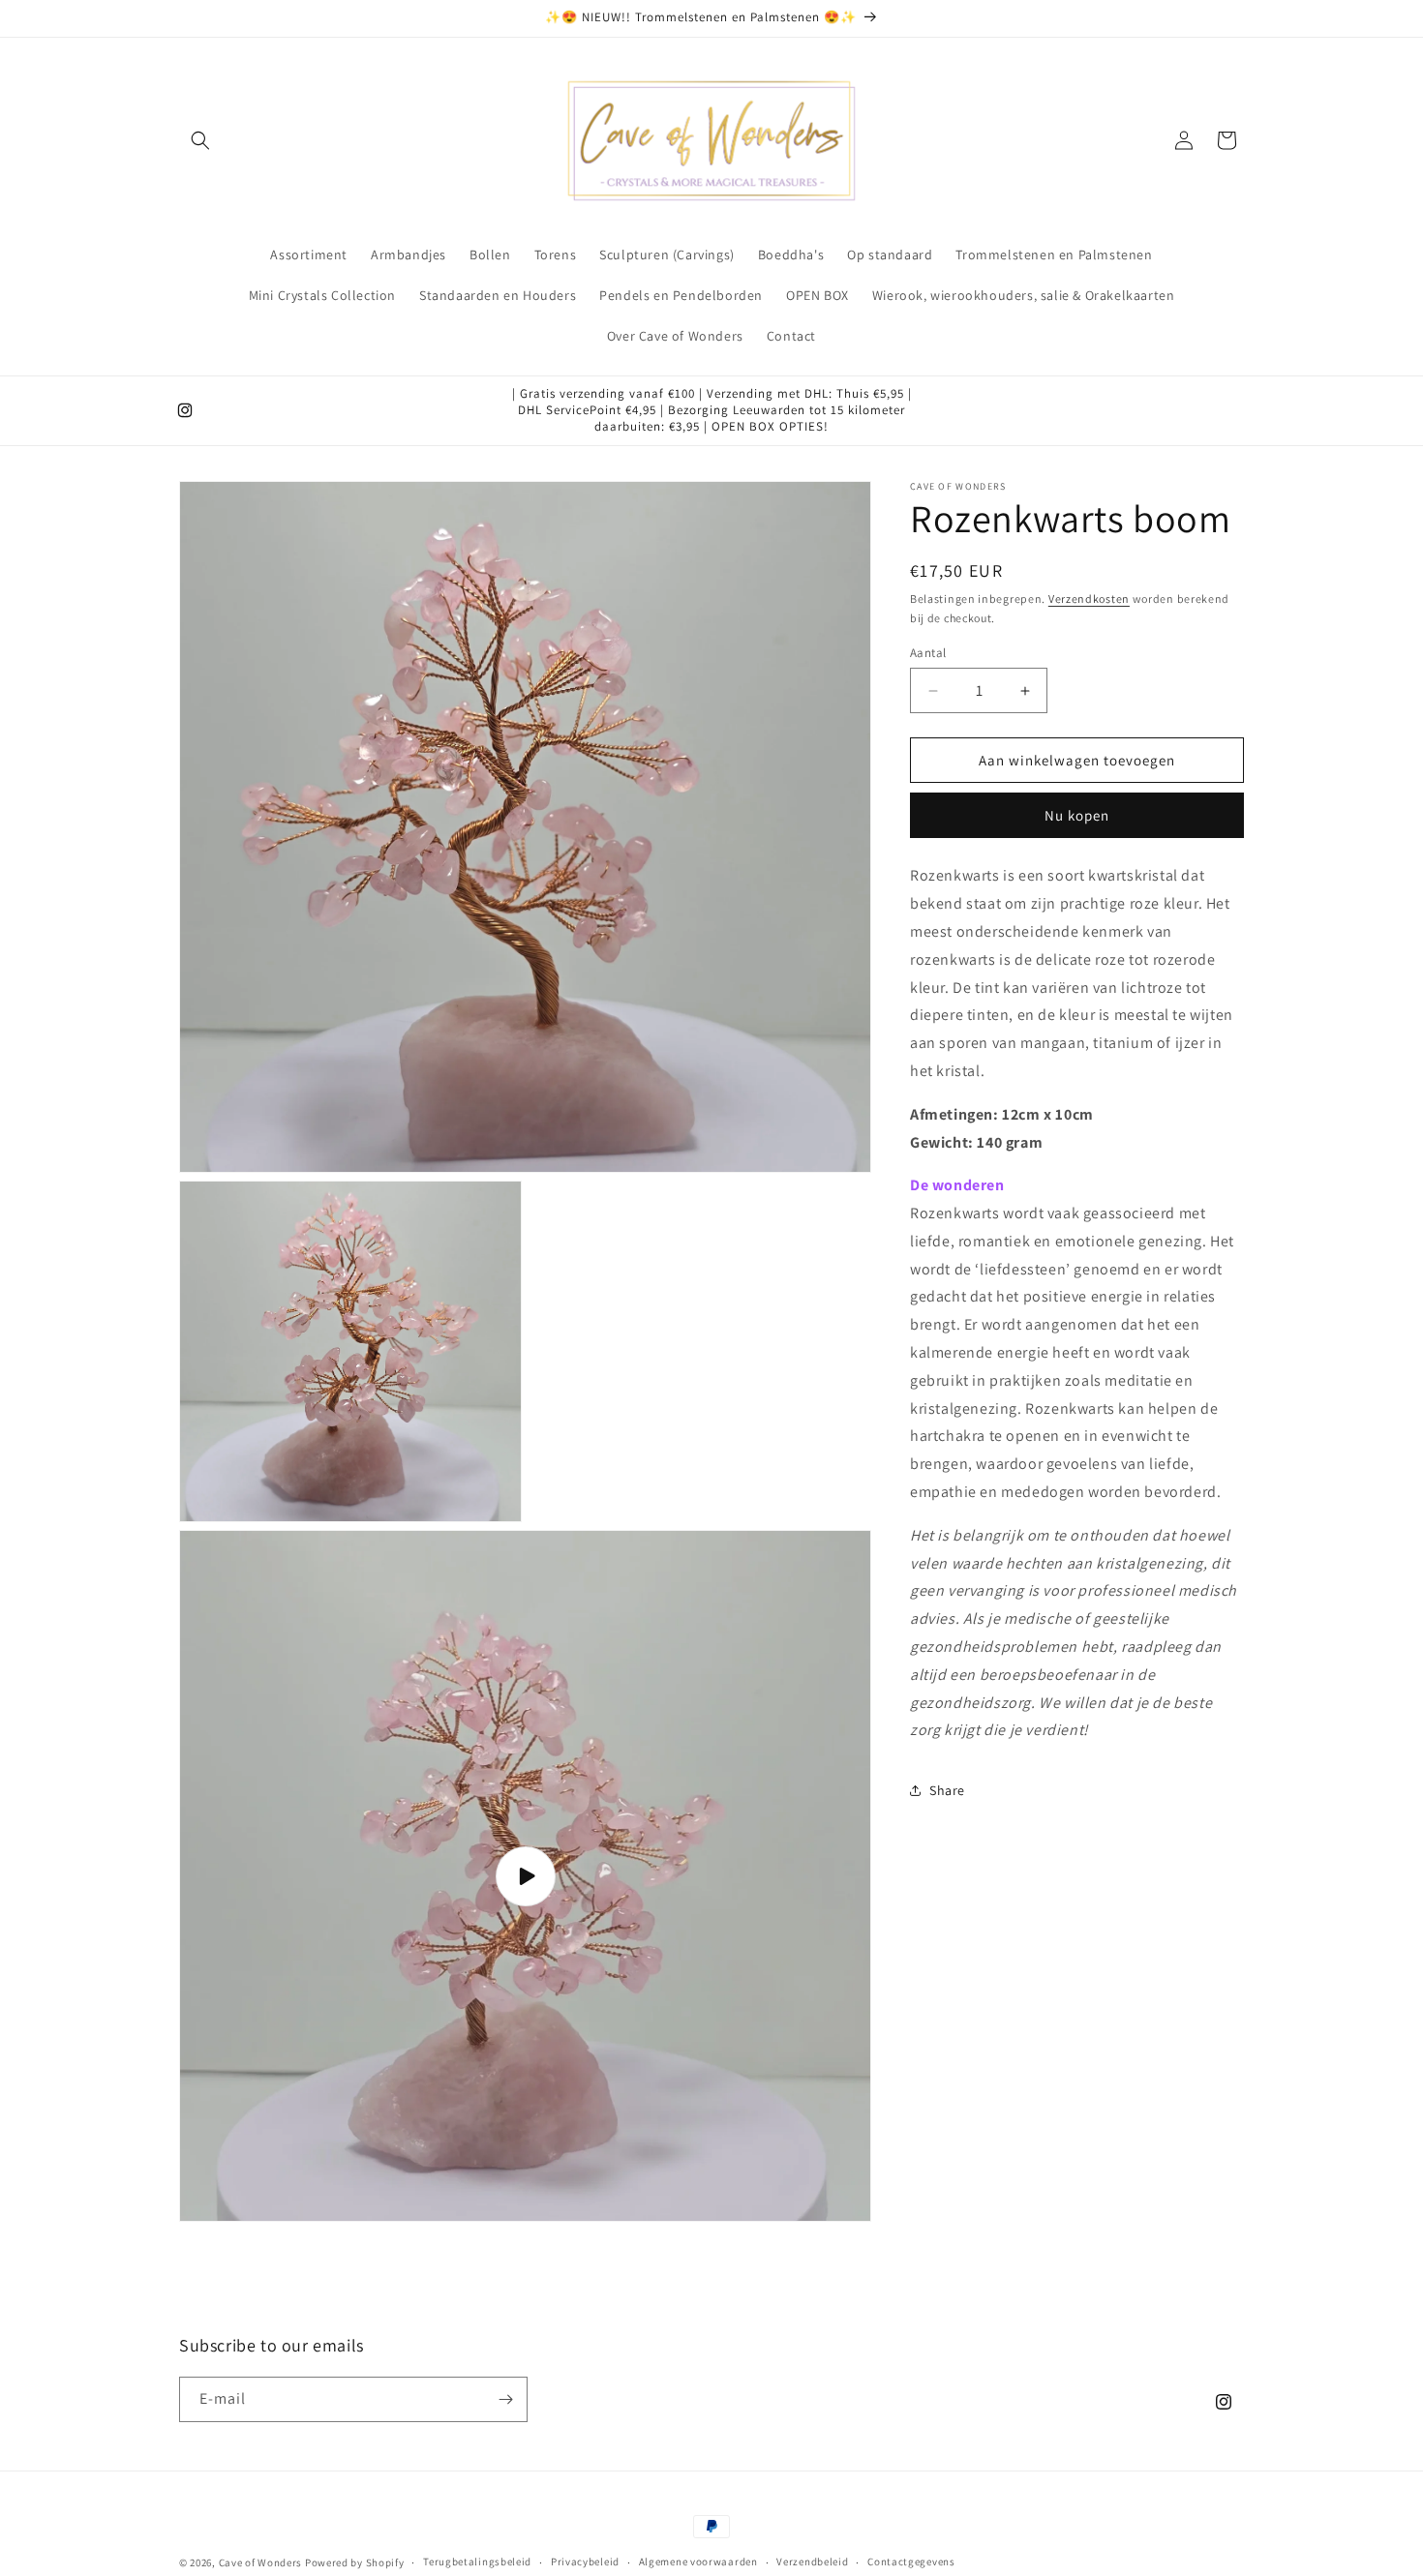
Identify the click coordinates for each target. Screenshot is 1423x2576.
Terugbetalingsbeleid (477, 2561)
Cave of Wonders (261, 2562)
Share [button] (947, 1789)
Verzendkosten (1089, 599)
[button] (200, 140)
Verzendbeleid (812, 2561)
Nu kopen (1077, 815)
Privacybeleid (585, 2561)
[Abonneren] (505, 2399)
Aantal (928, 653)
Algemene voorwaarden (698, 2561)
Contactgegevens (911, 2561)
